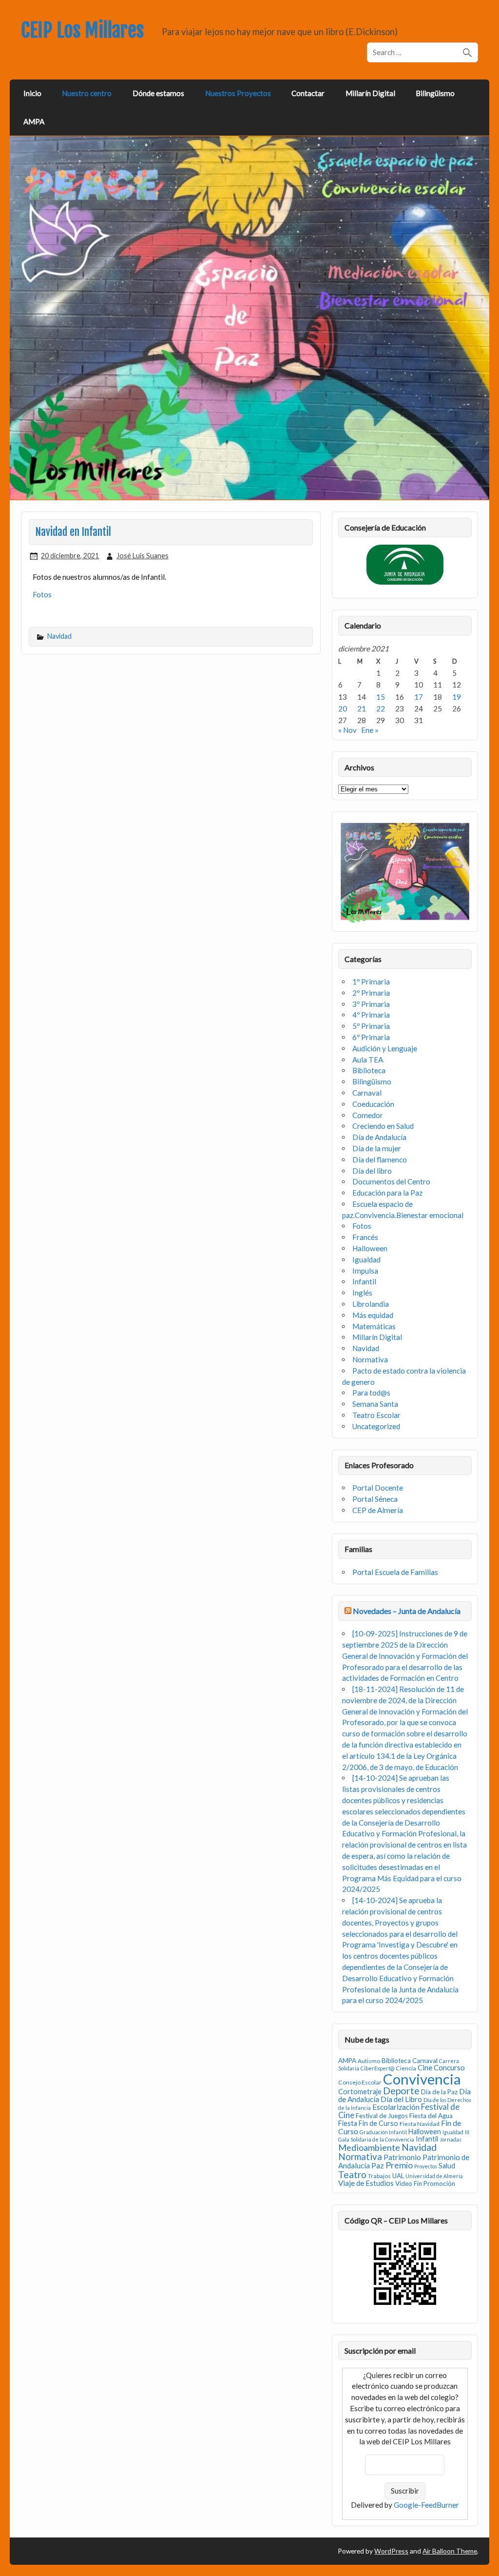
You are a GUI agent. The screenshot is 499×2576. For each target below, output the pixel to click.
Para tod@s (371, 1393)
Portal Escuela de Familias (395, 1572)
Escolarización (396, 2107)
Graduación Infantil (383, 2132)
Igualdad (366, 1259)
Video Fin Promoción (425, 2183)
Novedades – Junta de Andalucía (407, 1611)
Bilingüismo (435, 93)
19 (457, 697)
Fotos (42, 594)
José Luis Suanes (143, 556)
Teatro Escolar (376, 1415)
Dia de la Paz (439, 2092)
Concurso (449, 2067)
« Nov (347, 730)
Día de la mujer (377, 1148)
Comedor (368, 1115)
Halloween (370, 1248)
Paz (378, 2165)
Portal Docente (378, 1488)
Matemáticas (374, 1326)
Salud (447, 2166)
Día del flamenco (380, 1160)
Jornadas (451, 2139)
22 (381, 708)
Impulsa (365, 1271)
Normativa (370, 1359)
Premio (399, 2165)
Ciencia (406, 2068)
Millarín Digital (370, 93)
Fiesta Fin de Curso (368, 2123)
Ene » (370, 730)
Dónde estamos (158, 93)
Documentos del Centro (391, 1181)
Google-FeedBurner (426, 2505)
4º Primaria (371, 1015)
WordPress (391, 2551)
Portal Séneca (375, 1499)
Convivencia (422, 2079)
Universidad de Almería (434, 2176)
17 (419, 697)
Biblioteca (369, 1070)
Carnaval (367, 1093)
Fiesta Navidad (420, 2124)
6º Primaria (371, 1037)
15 (381, 697)
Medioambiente (369, 2147)
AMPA (34, 121)
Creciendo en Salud (383, 1126)
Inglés (362, 1293)
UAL (398, 2176)
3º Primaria (371, 1004)
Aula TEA (368, 1060)
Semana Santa (375, 1404)
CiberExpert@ (377, 2068)
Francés (365, 1237)
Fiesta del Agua (431, 2116)
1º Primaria (371, 982)
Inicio (32, 93)
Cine (425, 2067)
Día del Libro (401, 2099)
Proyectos (426, 2166)
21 (362, 708)
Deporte (401, 2091)
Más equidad (373, 1315)
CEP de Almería (378, 1510)
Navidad (59, 636)
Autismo (369, 2061)
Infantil (364, 1281)
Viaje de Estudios (366, 2183)
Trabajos (379, 2176)
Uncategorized (376, 1426)
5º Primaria (371, 1026)
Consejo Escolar (360, 2082)
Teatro (352, 2174)
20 (343, 708)
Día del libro (372, 1171)
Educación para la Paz (387, 1193)
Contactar (308, 93)
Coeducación (373, 1104)
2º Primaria (371, 993)
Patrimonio (402, 2157)
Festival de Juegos (382, 2116)
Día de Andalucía (379, 1137)
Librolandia (371, 1304)
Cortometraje (360, 2092)
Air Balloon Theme (450, 2551)
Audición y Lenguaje (385, 1048)
